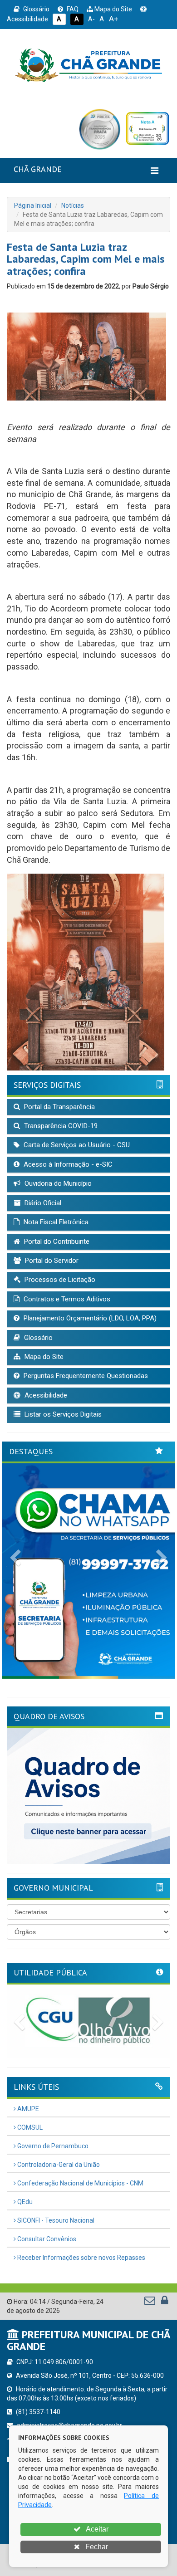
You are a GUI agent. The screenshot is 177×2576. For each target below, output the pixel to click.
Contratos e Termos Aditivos (66, 1299)
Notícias (73, 205)
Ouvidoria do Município (57, 1183)
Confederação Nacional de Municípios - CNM (80, 2183)
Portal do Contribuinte (56, 1242)
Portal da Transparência (59, 1107)
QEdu (24, 2202)
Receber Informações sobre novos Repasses (81, 2258)
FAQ (72, 9)
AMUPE (27, 2109)
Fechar (96, 2547)
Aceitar (96, 2529)
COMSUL (29, 2127)
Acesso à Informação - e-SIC (67, 1164)
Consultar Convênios (46, 2239)
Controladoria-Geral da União (58, 2165)
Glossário (36, 9)
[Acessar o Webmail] (150, 2302)
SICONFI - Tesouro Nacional (55, 2220)
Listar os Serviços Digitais (62, 1414)
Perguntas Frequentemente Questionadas (85, 1376)
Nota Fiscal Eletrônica (55, 1222)
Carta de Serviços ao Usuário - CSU (76, 1145)
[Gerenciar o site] (165, 2302)
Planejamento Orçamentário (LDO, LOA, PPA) (89, 1318)
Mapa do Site (113, 9)
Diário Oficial (42, 1203)
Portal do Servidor (51, 1261)
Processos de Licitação (59, 1280)
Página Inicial (33, 205)
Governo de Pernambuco (52, 2146)
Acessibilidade (45, 1395)
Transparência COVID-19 (60, 1126)
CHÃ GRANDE (38, 169)
